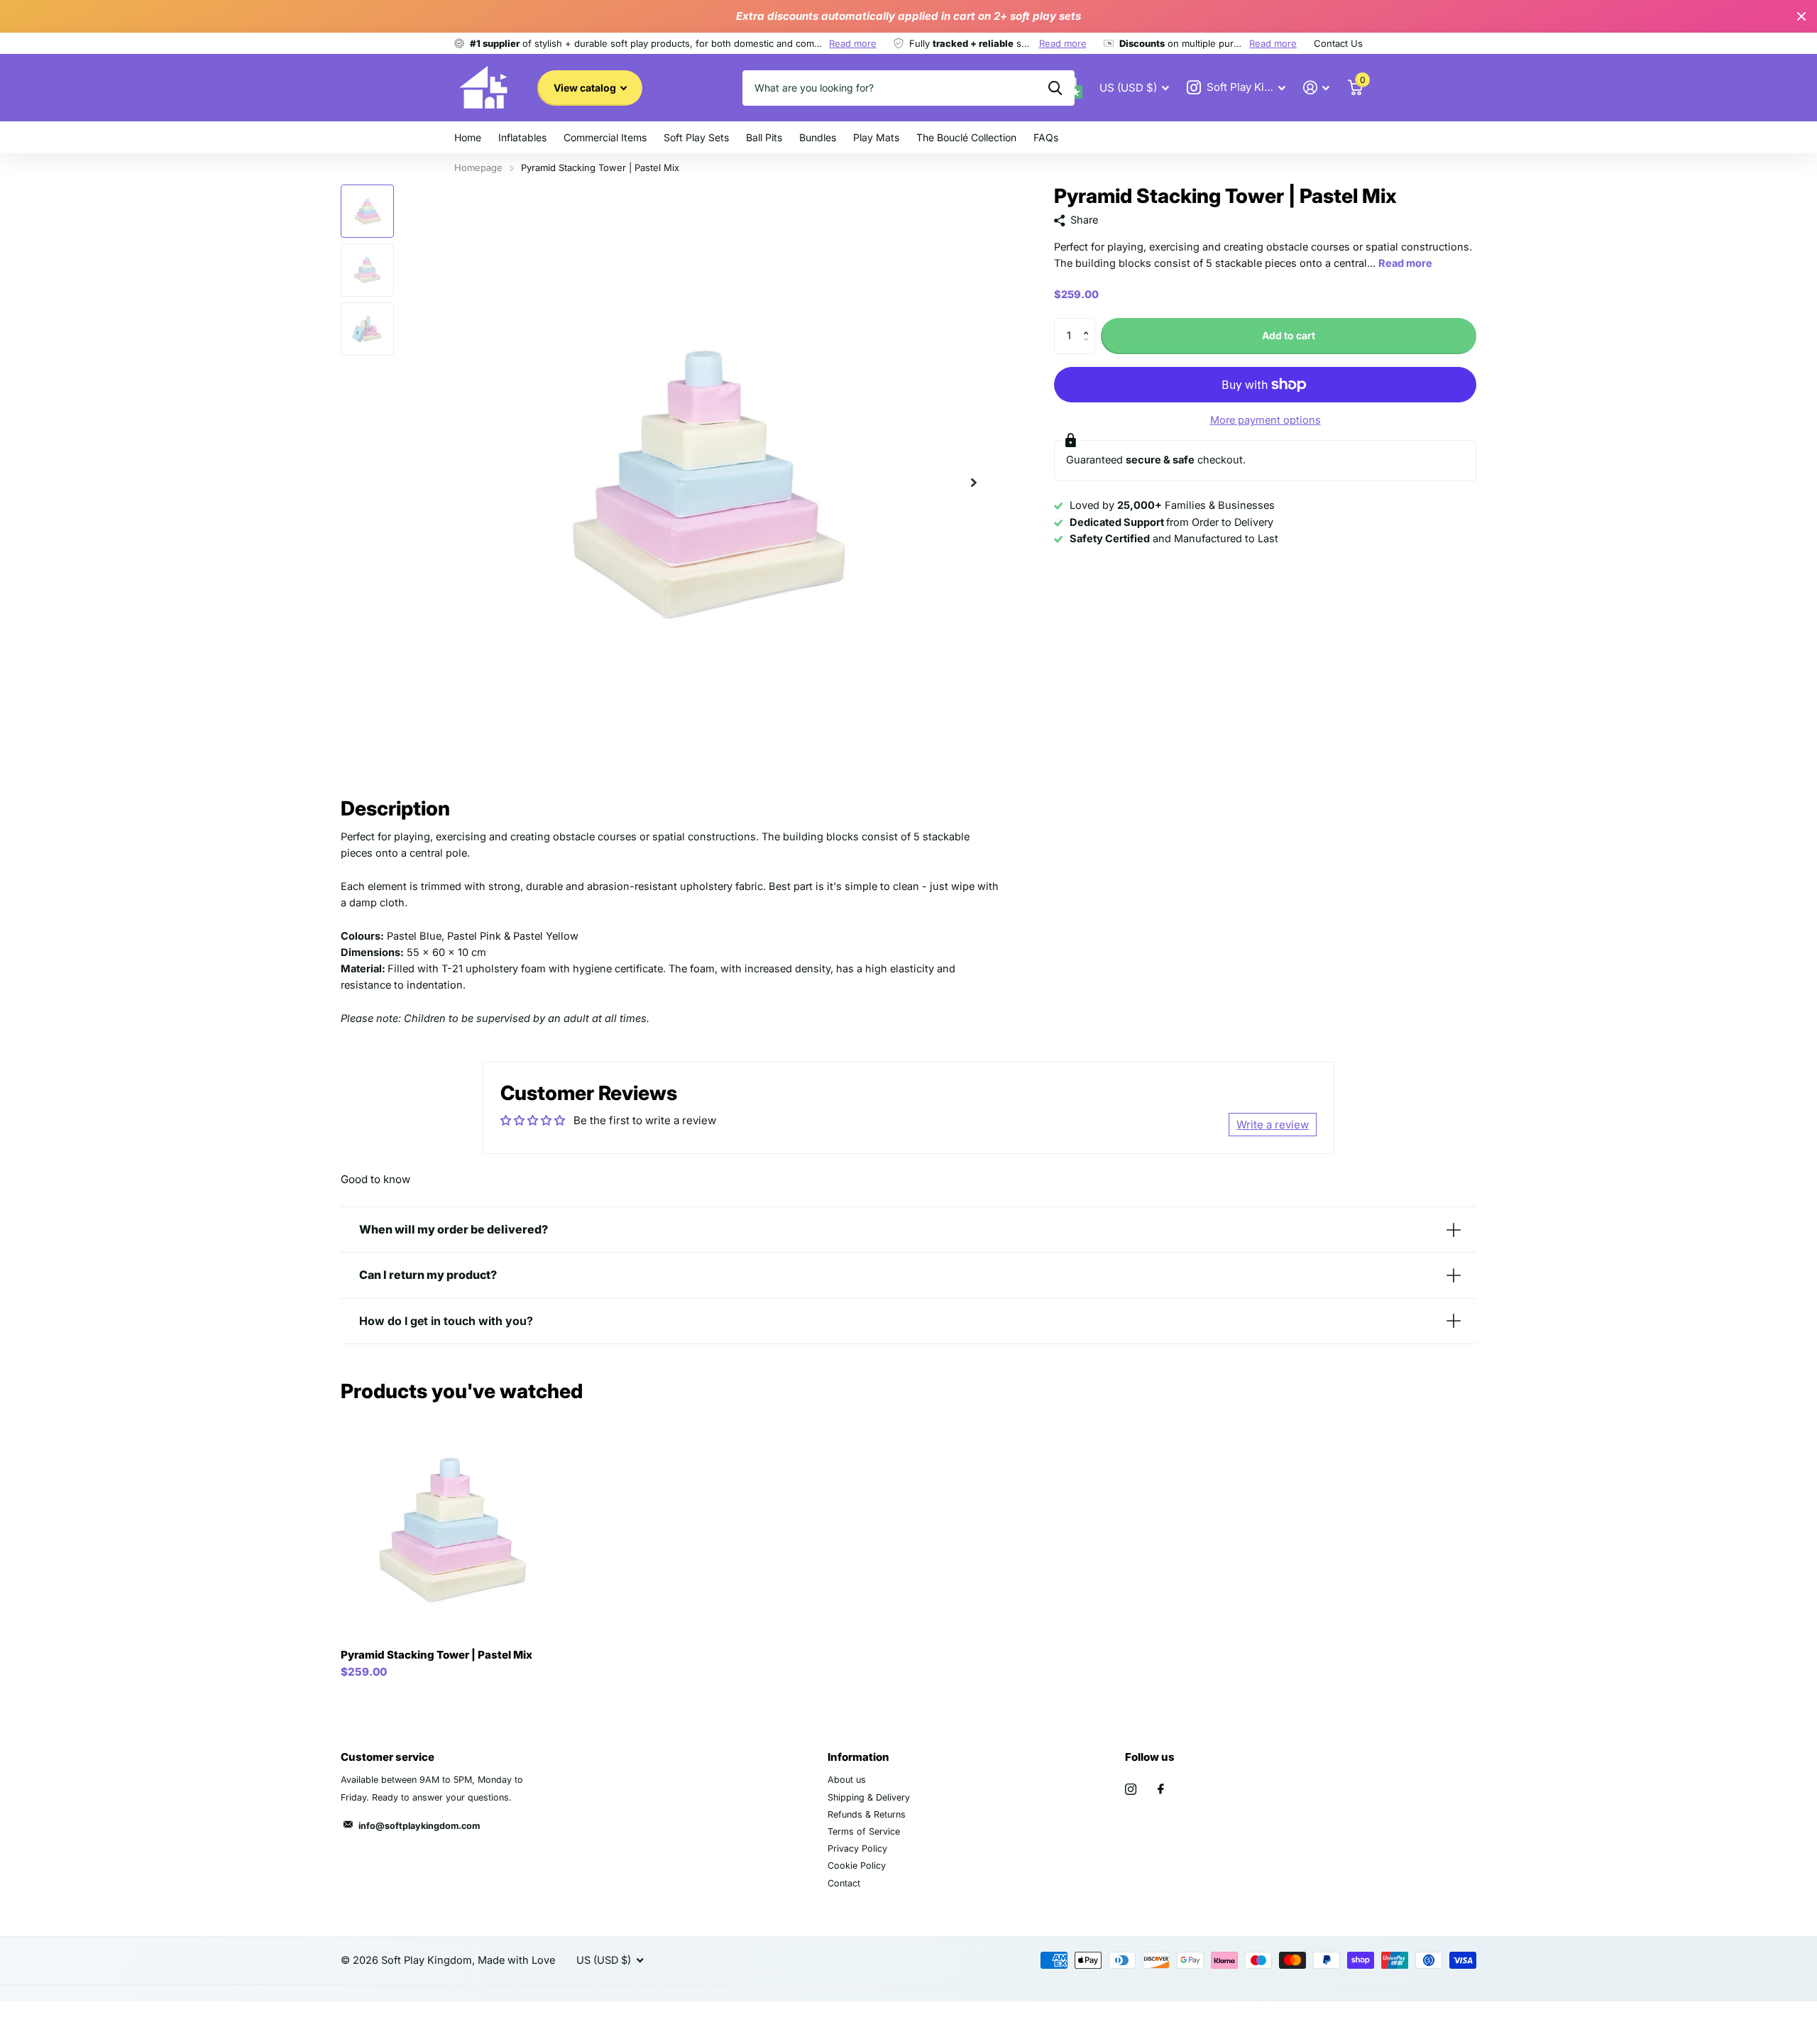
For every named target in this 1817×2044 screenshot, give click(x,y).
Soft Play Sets (696, 137)
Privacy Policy (857, 1848)
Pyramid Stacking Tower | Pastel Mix (437, 1655)
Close (1801, 16)
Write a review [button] (1273, 1125)
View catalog (586, 88)
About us (847, 1780)
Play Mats (876, 137)
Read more (853, 43)
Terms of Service (864, 1831)
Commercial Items (605, 137)
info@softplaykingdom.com (419, 1826)
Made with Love (516, 1960)
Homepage (478, 167)
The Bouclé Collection (966, 137)
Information (858, 1757)
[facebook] (1161, 1789)
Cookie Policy (857, 1866)
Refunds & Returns (867, 1814)
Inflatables (522, 137)
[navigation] (367, 211)
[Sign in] (1317, 88)
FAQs (1046, 137)
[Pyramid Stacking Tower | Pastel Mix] (450, 1529)
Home (468, 137)
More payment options (1266, 420)
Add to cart (1289, 335)
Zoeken (1055, 88)
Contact (844, 1883)
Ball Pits (764, 137)
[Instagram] (1131, 1789)
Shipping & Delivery (869, 1797)
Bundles (818, 137)
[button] (974, 482)
